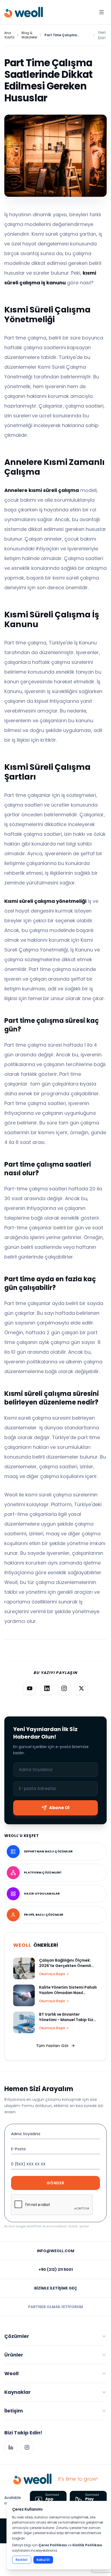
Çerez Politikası (53, 2545)
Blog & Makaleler (29, 35)
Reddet (22, 2560)
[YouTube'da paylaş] (30, 1688)
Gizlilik (73, 2226)
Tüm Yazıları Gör (52, 2046)
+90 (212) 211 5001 (56, 2269)
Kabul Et (43, 2560)
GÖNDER (55, 2183)
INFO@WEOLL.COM (56, 2251)
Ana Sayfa (9, 35)
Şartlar (84, 2226)
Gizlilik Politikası (87, 2545)
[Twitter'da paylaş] (81, 1688)
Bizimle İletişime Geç (56, 2288)
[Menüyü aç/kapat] (102, 12)
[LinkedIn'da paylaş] (47, 1688)
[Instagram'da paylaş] (64, 1688)
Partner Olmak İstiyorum (55, 2307)
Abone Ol (59, 1808)
